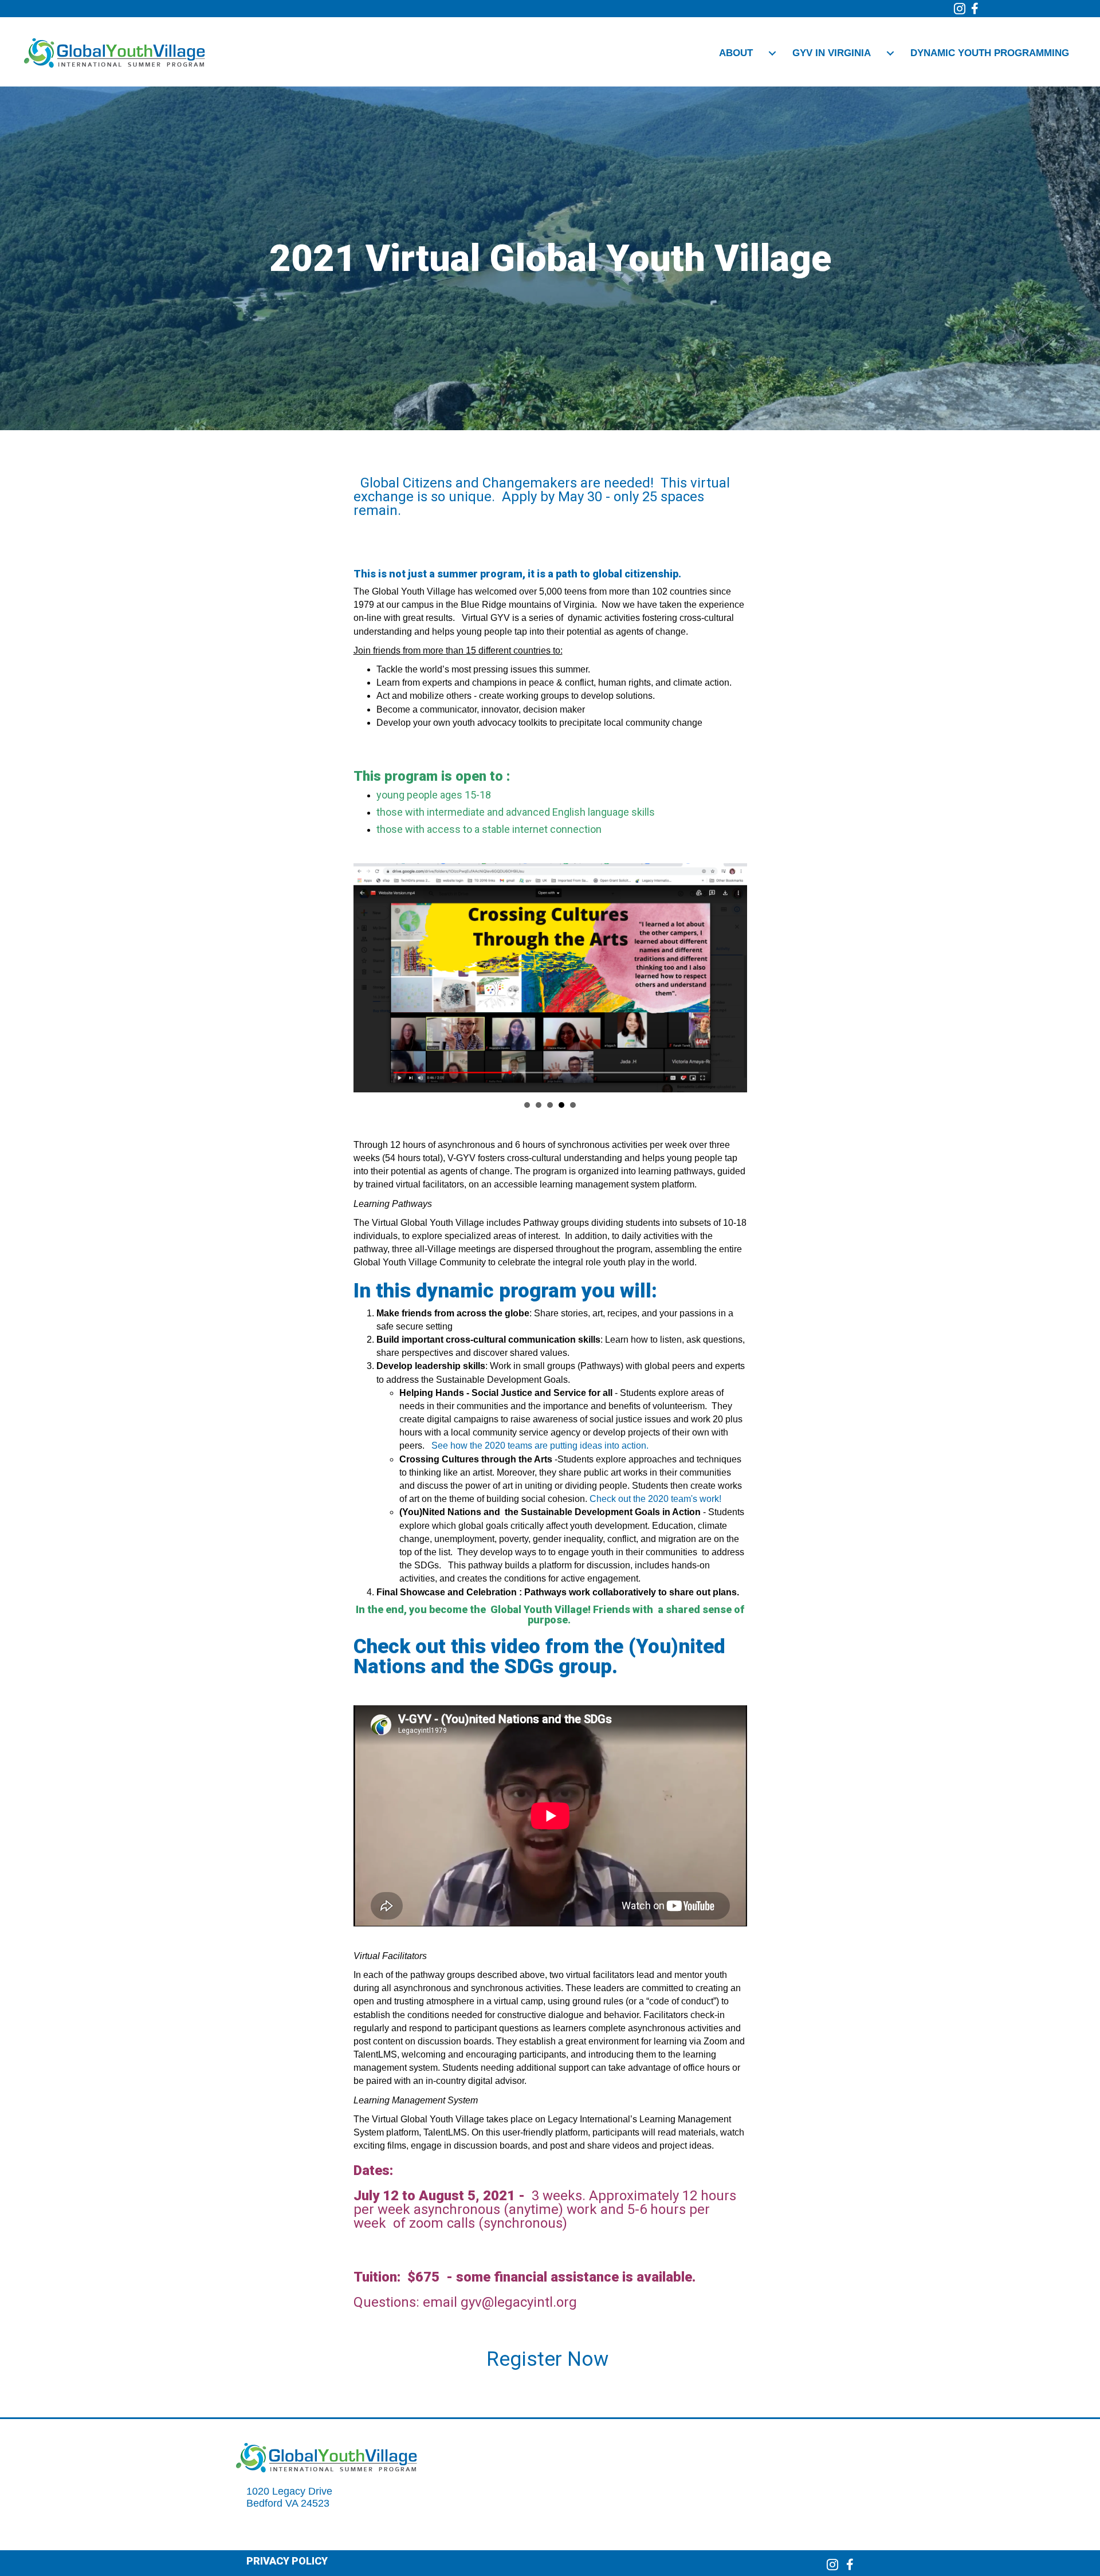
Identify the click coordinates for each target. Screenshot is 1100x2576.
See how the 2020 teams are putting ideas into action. (540, 1446)
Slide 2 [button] (539, 1105)
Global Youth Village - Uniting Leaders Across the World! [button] (527, 1105)
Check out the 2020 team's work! (655, 1499)
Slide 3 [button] (550, 1105)
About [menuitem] (736, 53)
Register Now (550, 2359)
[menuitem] (772, 54)
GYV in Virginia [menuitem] (832, 53)
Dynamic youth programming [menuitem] (990, 53)
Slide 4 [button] (561, 1105)
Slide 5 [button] (573, 1105)
